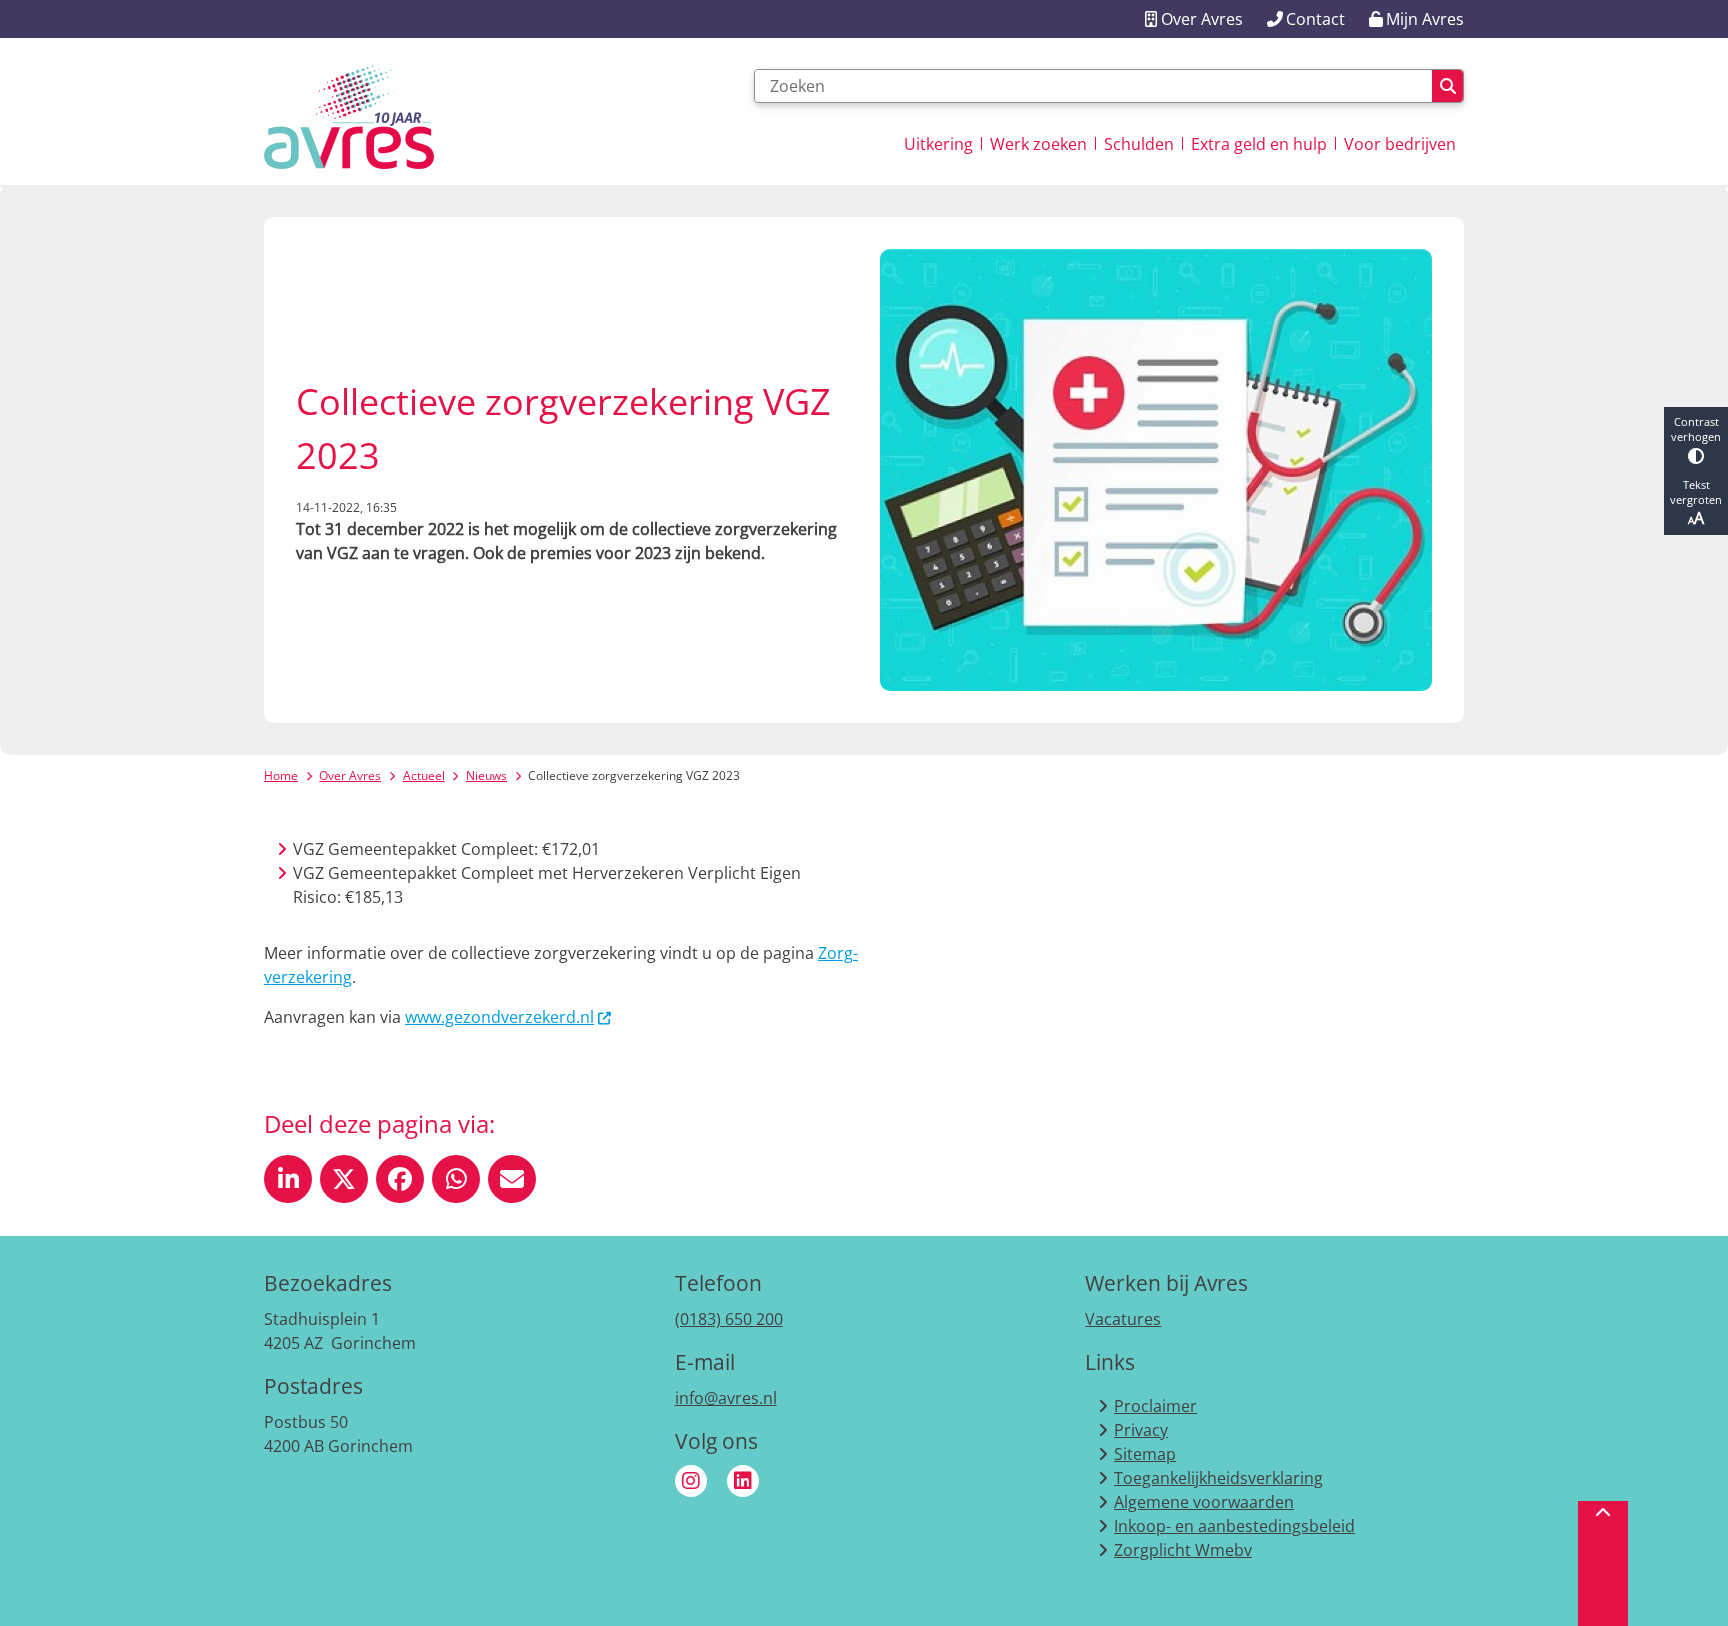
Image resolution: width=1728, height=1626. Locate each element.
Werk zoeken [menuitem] (1038, 144)
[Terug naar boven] (1603, 1563)
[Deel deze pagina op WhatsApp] (456, 1179)
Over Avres (350, 775)
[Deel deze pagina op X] (344, 1179)
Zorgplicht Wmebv (1183, 1550)
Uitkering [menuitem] (938, 144)
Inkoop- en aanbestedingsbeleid (1234, 1526)
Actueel (424, 775)
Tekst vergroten (1696, 492)
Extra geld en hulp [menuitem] (1259, 144)
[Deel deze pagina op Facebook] (400, 1179)
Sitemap (1145, 1454)
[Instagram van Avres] (691, 1481)
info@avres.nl (726, 1398)
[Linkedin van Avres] (743, 1481)
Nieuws (486, 775)
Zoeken (1447, 86)
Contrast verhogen (1696, 429)
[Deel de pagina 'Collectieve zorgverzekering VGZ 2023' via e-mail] (512, 1179)
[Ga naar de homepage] (349, 116)
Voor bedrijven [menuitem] (1400, 144)
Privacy (1141, 1430)
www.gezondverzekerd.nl (499, 1017)
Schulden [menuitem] (1139, 144)
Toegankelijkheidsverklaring (1218, 1478)
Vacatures (1123, 1319)
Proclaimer (1155, 1406)
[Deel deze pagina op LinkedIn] (288, 1179)
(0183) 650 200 (729, 1319)
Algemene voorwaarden (1204, 1502)
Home (281, 775)
